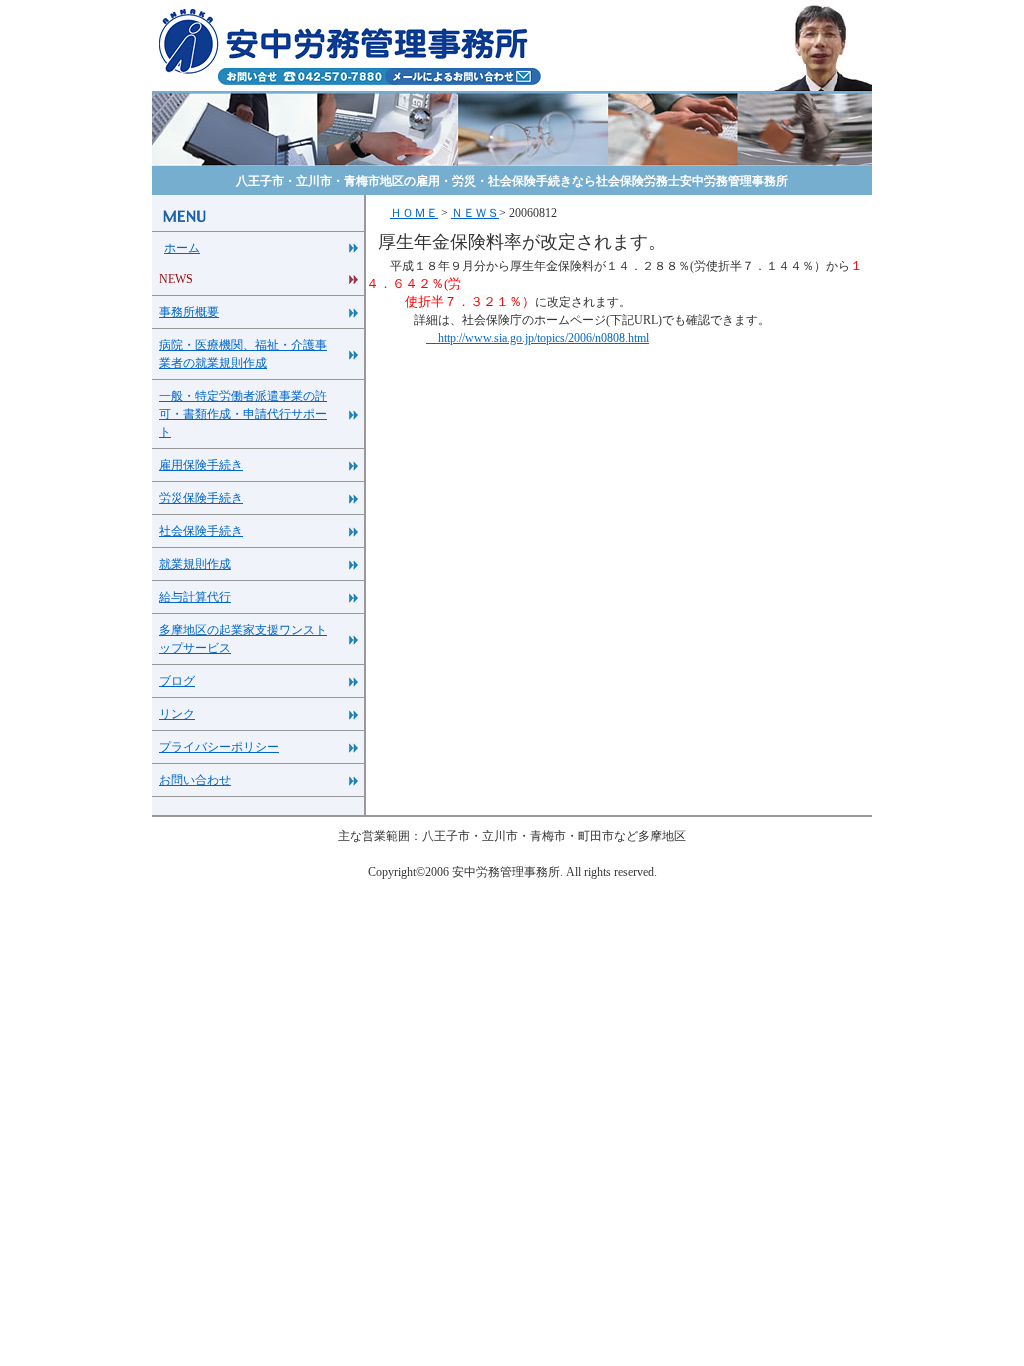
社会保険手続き (201, 531)
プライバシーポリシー (219, 747)
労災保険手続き (201, 498)
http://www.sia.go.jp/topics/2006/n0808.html (537, 338)
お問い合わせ (195, 780)
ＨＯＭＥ (414, 213)
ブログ (177, 681)
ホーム (182, 248)
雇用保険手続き (201, 465)
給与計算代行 (195, 597)
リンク (177, 714)
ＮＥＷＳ (475, 213)
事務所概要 (189, 312)
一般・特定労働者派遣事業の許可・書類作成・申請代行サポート (243, 414)
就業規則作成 (195, 564)
